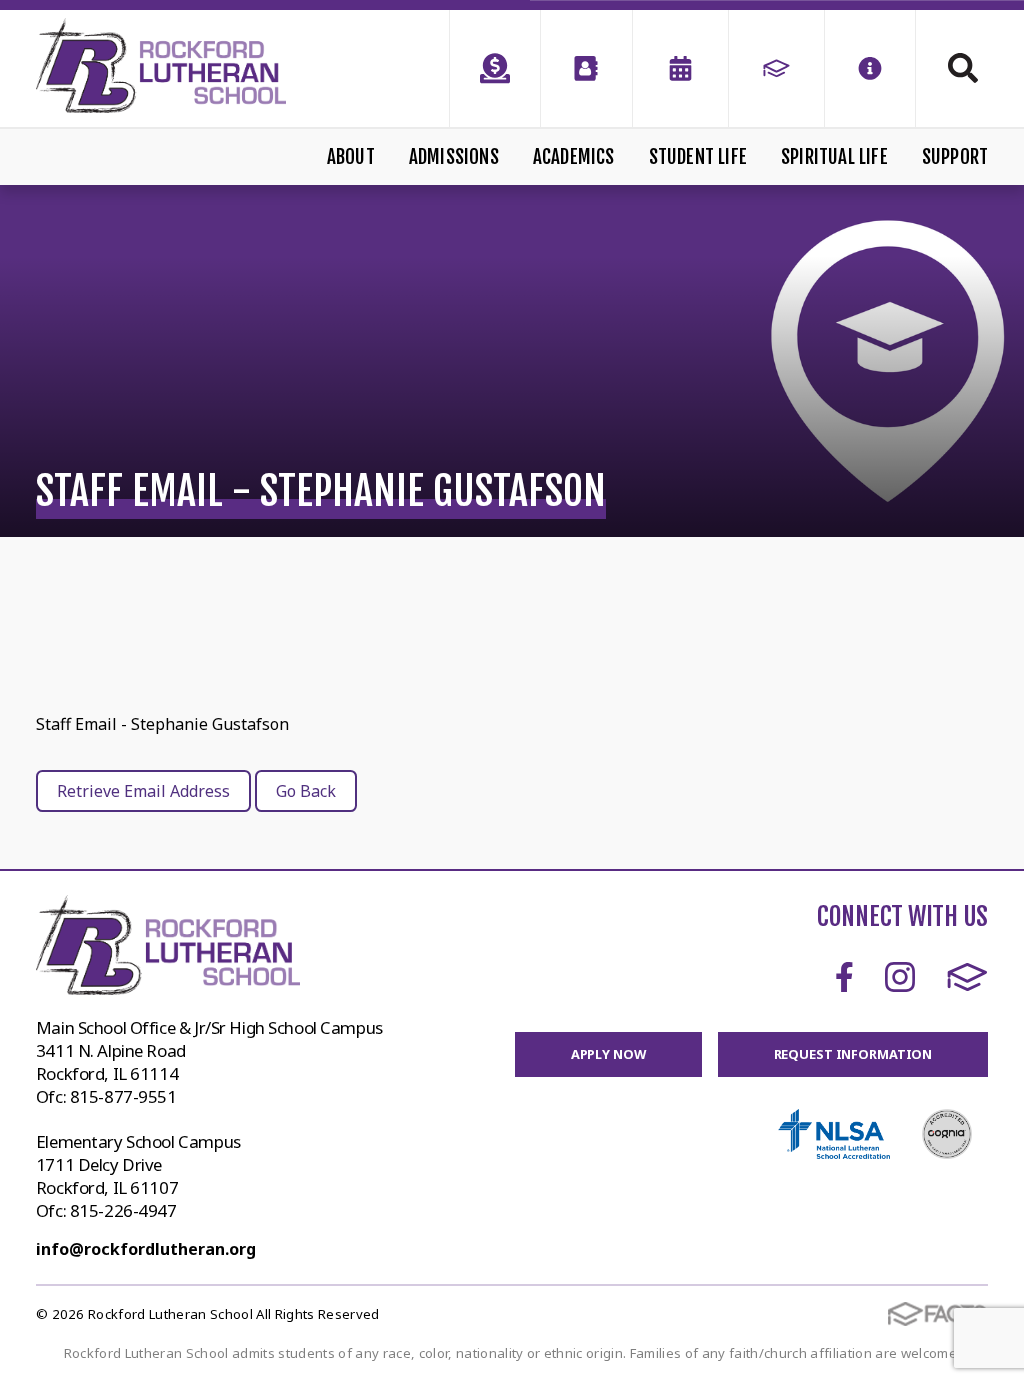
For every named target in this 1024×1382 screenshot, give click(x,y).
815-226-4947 (123, 1210)
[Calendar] (680, 68)
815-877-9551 (123, 1096)
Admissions (454, 157)
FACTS (967, 977)
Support (955, 157)
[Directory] (586, 68)
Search (952, 68)
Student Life (698, 157)
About (351, 157)
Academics (574, 157)
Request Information (853, 1054)
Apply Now (608, 1054)
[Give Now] (495, 68)
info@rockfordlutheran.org (146, 1249)
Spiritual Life (834, 157)
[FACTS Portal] (776, 68)
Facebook (844, 977)
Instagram (900, 977)
